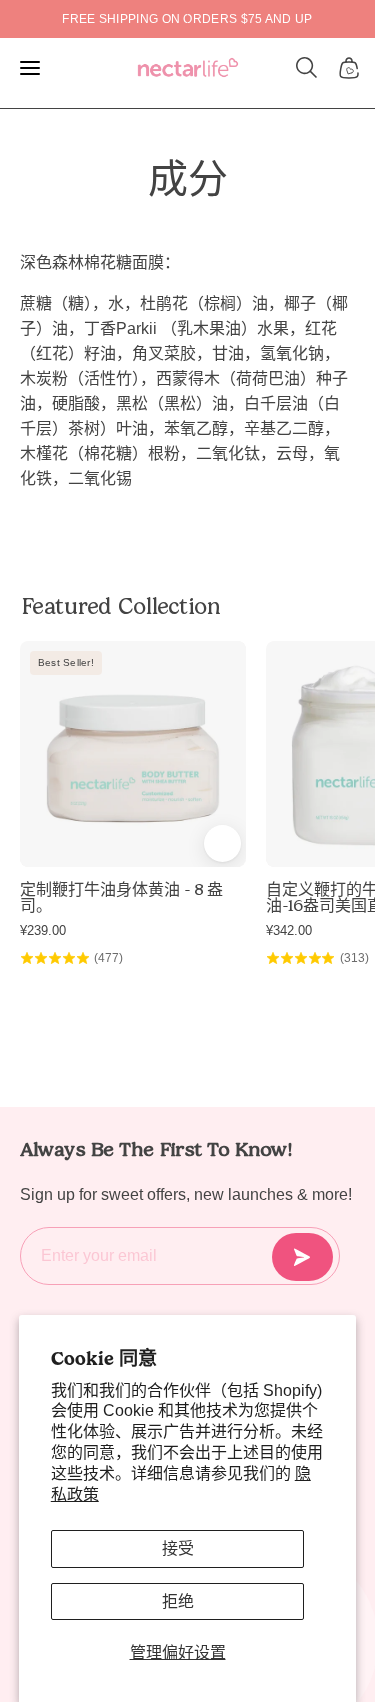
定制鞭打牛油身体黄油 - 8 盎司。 (121, 898)
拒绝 (178, 1601)
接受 (178, 1548)
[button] (307, 68)
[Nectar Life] (188, 68)
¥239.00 (43, 930)
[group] (187, 19)
